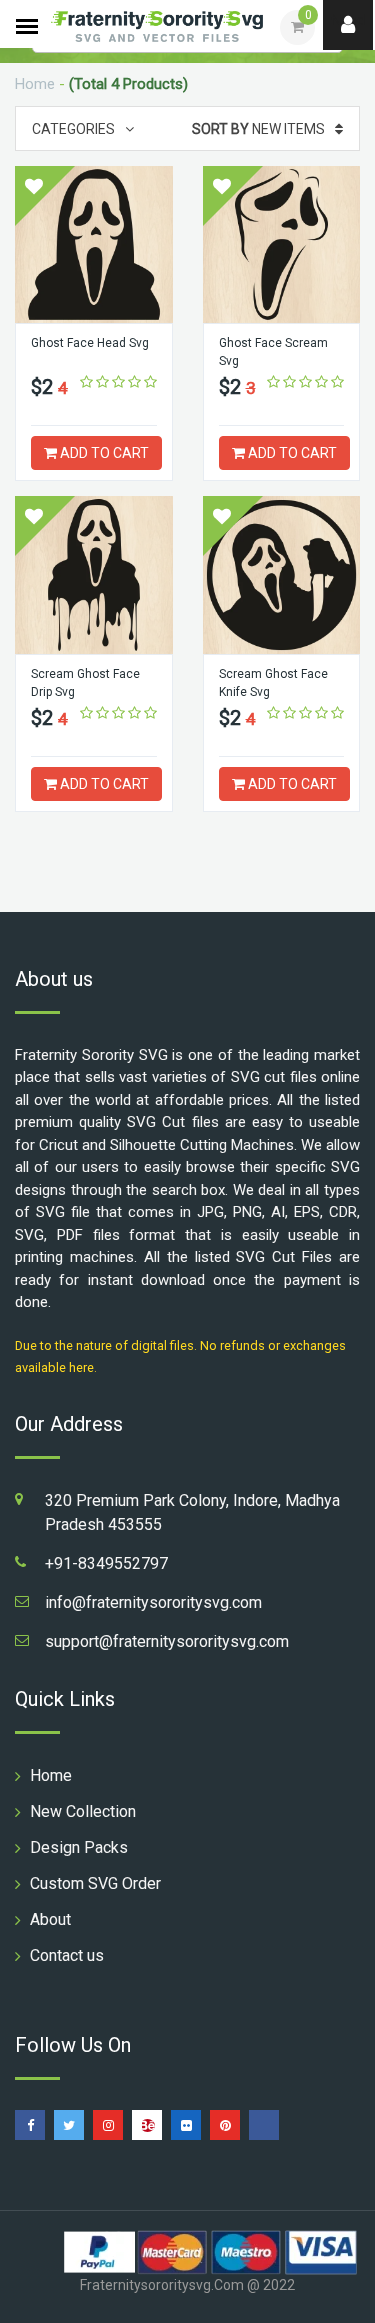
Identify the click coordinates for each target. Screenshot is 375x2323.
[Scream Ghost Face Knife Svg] (282, 575)
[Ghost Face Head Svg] (94, 245)
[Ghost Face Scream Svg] (282, 245)
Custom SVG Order (95, 1883)
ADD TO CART (103, 453)
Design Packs (79, 1847)
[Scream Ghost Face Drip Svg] (94, 575)
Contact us (67, 1955)
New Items (258, 129)
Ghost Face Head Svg (90, 343)
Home (35, 84)
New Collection (83, 1811)
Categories (73, 129)
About (50, 1919)
